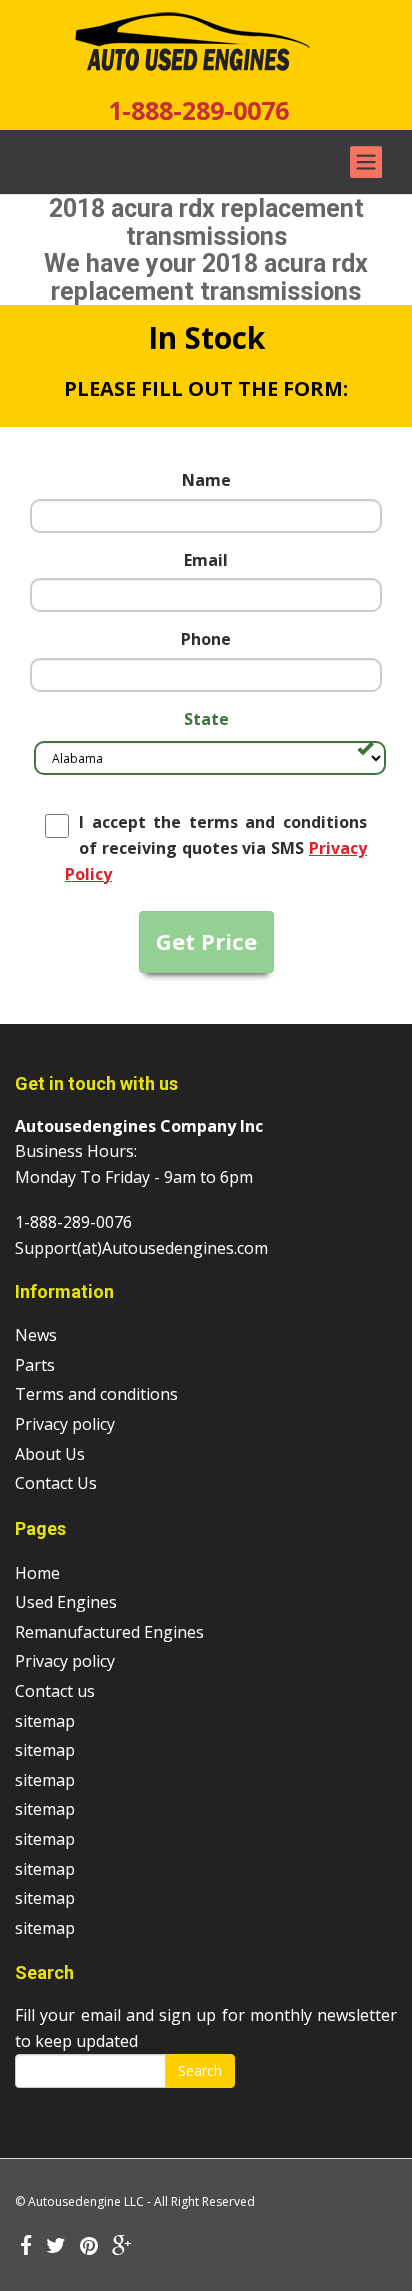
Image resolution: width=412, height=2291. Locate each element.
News (36, 1335)
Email (206, 560)
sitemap (45, 1721)
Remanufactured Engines (109, 1632)
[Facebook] (26, 2247)
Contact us (55, 1691)
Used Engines (66, 1602)
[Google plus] (122, 2247)
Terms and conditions (96, 1394)
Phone (206, 639)
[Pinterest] (89, 2247)
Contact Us (56, 1483)
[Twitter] (56, 2247)
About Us (50, 1454)
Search (200, 2070)
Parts (35, 1365)
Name (206, 480)
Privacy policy (65, 1424)
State (206, 719)
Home (37, 1573)
